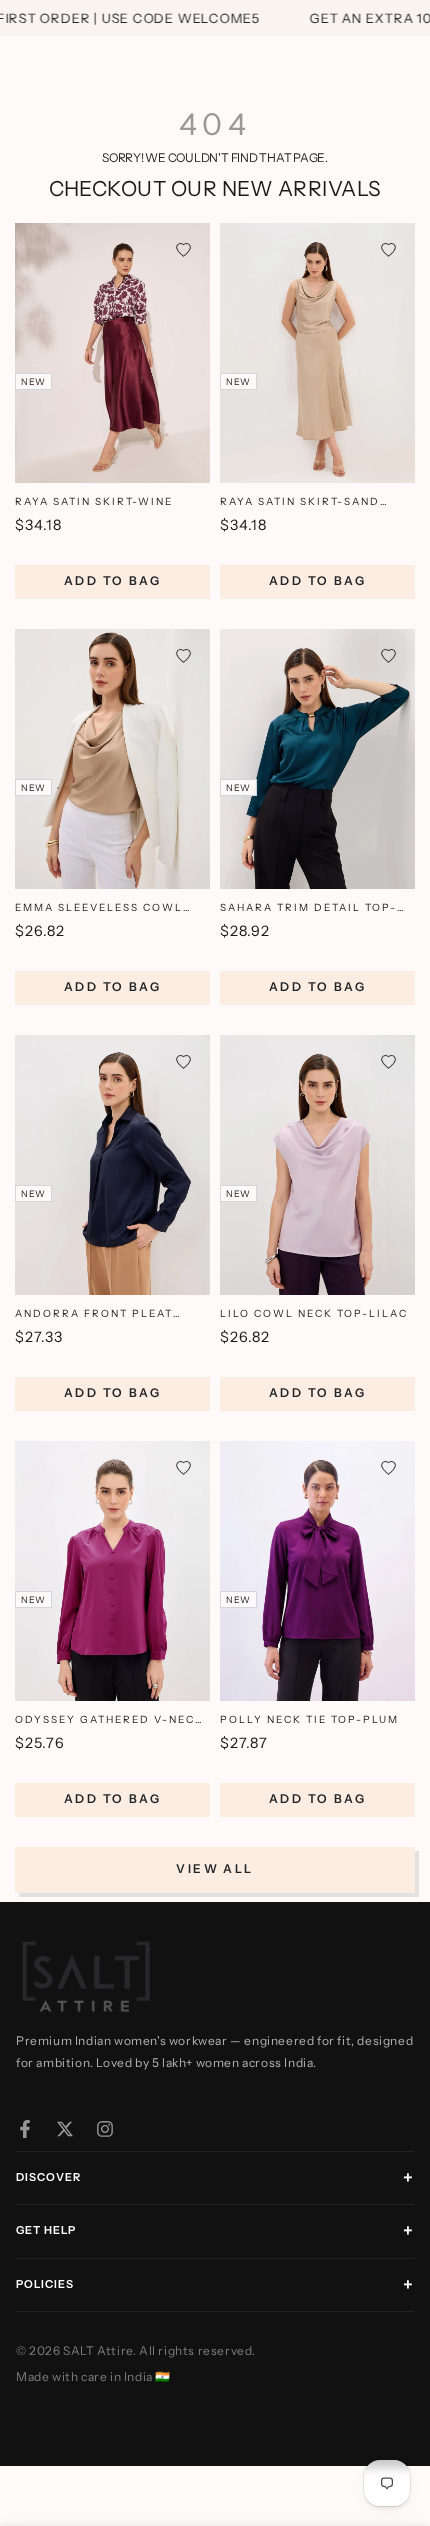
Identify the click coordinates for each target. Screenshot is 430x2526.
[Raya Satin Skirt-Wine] (112, 353)
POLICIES (45, 2284)
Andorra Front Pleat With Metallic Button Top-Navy (112, 1314)
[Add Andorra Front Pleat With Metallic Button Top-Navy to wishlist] (183, 1061)
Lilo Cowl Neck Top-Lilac (314, 1313)
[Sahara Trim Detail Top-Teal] (317, 759)
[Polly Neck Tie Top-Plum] (317, 1571)
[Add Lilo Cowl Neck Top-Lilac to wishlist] (388, 1061)
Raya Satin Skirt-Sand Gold (300, 502)
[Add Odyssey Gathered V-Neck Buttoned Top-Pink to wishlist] (183, 1467)
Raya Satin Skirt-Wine (94, 501)
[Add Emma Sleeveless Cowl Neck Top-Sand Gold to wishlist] (183, 655)
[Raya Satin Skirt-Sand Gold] (317, 353)
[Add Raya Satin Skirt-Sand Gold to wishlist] (388, 249)
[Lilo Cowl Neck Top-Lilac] (317, 1165)
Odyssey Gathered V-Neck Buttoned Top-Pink (109, 1720)
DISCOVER (48, 2177)
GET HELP (46, 2230)
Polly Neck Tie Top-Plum (309, 1719)
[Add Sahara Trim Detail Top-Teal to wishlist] (388, 655)
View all (214, 1868)
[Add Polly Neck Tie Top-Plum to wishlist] (388, 1467)
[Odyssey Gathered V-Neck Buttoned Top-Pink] (112, 1571)
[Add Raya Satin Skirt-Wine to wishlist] (183, 249)
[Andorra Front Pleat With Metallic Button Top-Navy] (112, 1165)
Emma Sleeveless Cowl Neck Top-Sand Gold (99, 908)
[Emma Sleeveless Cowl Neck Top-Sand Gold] (112, 759)
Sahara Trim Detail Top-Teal (308, 908)
